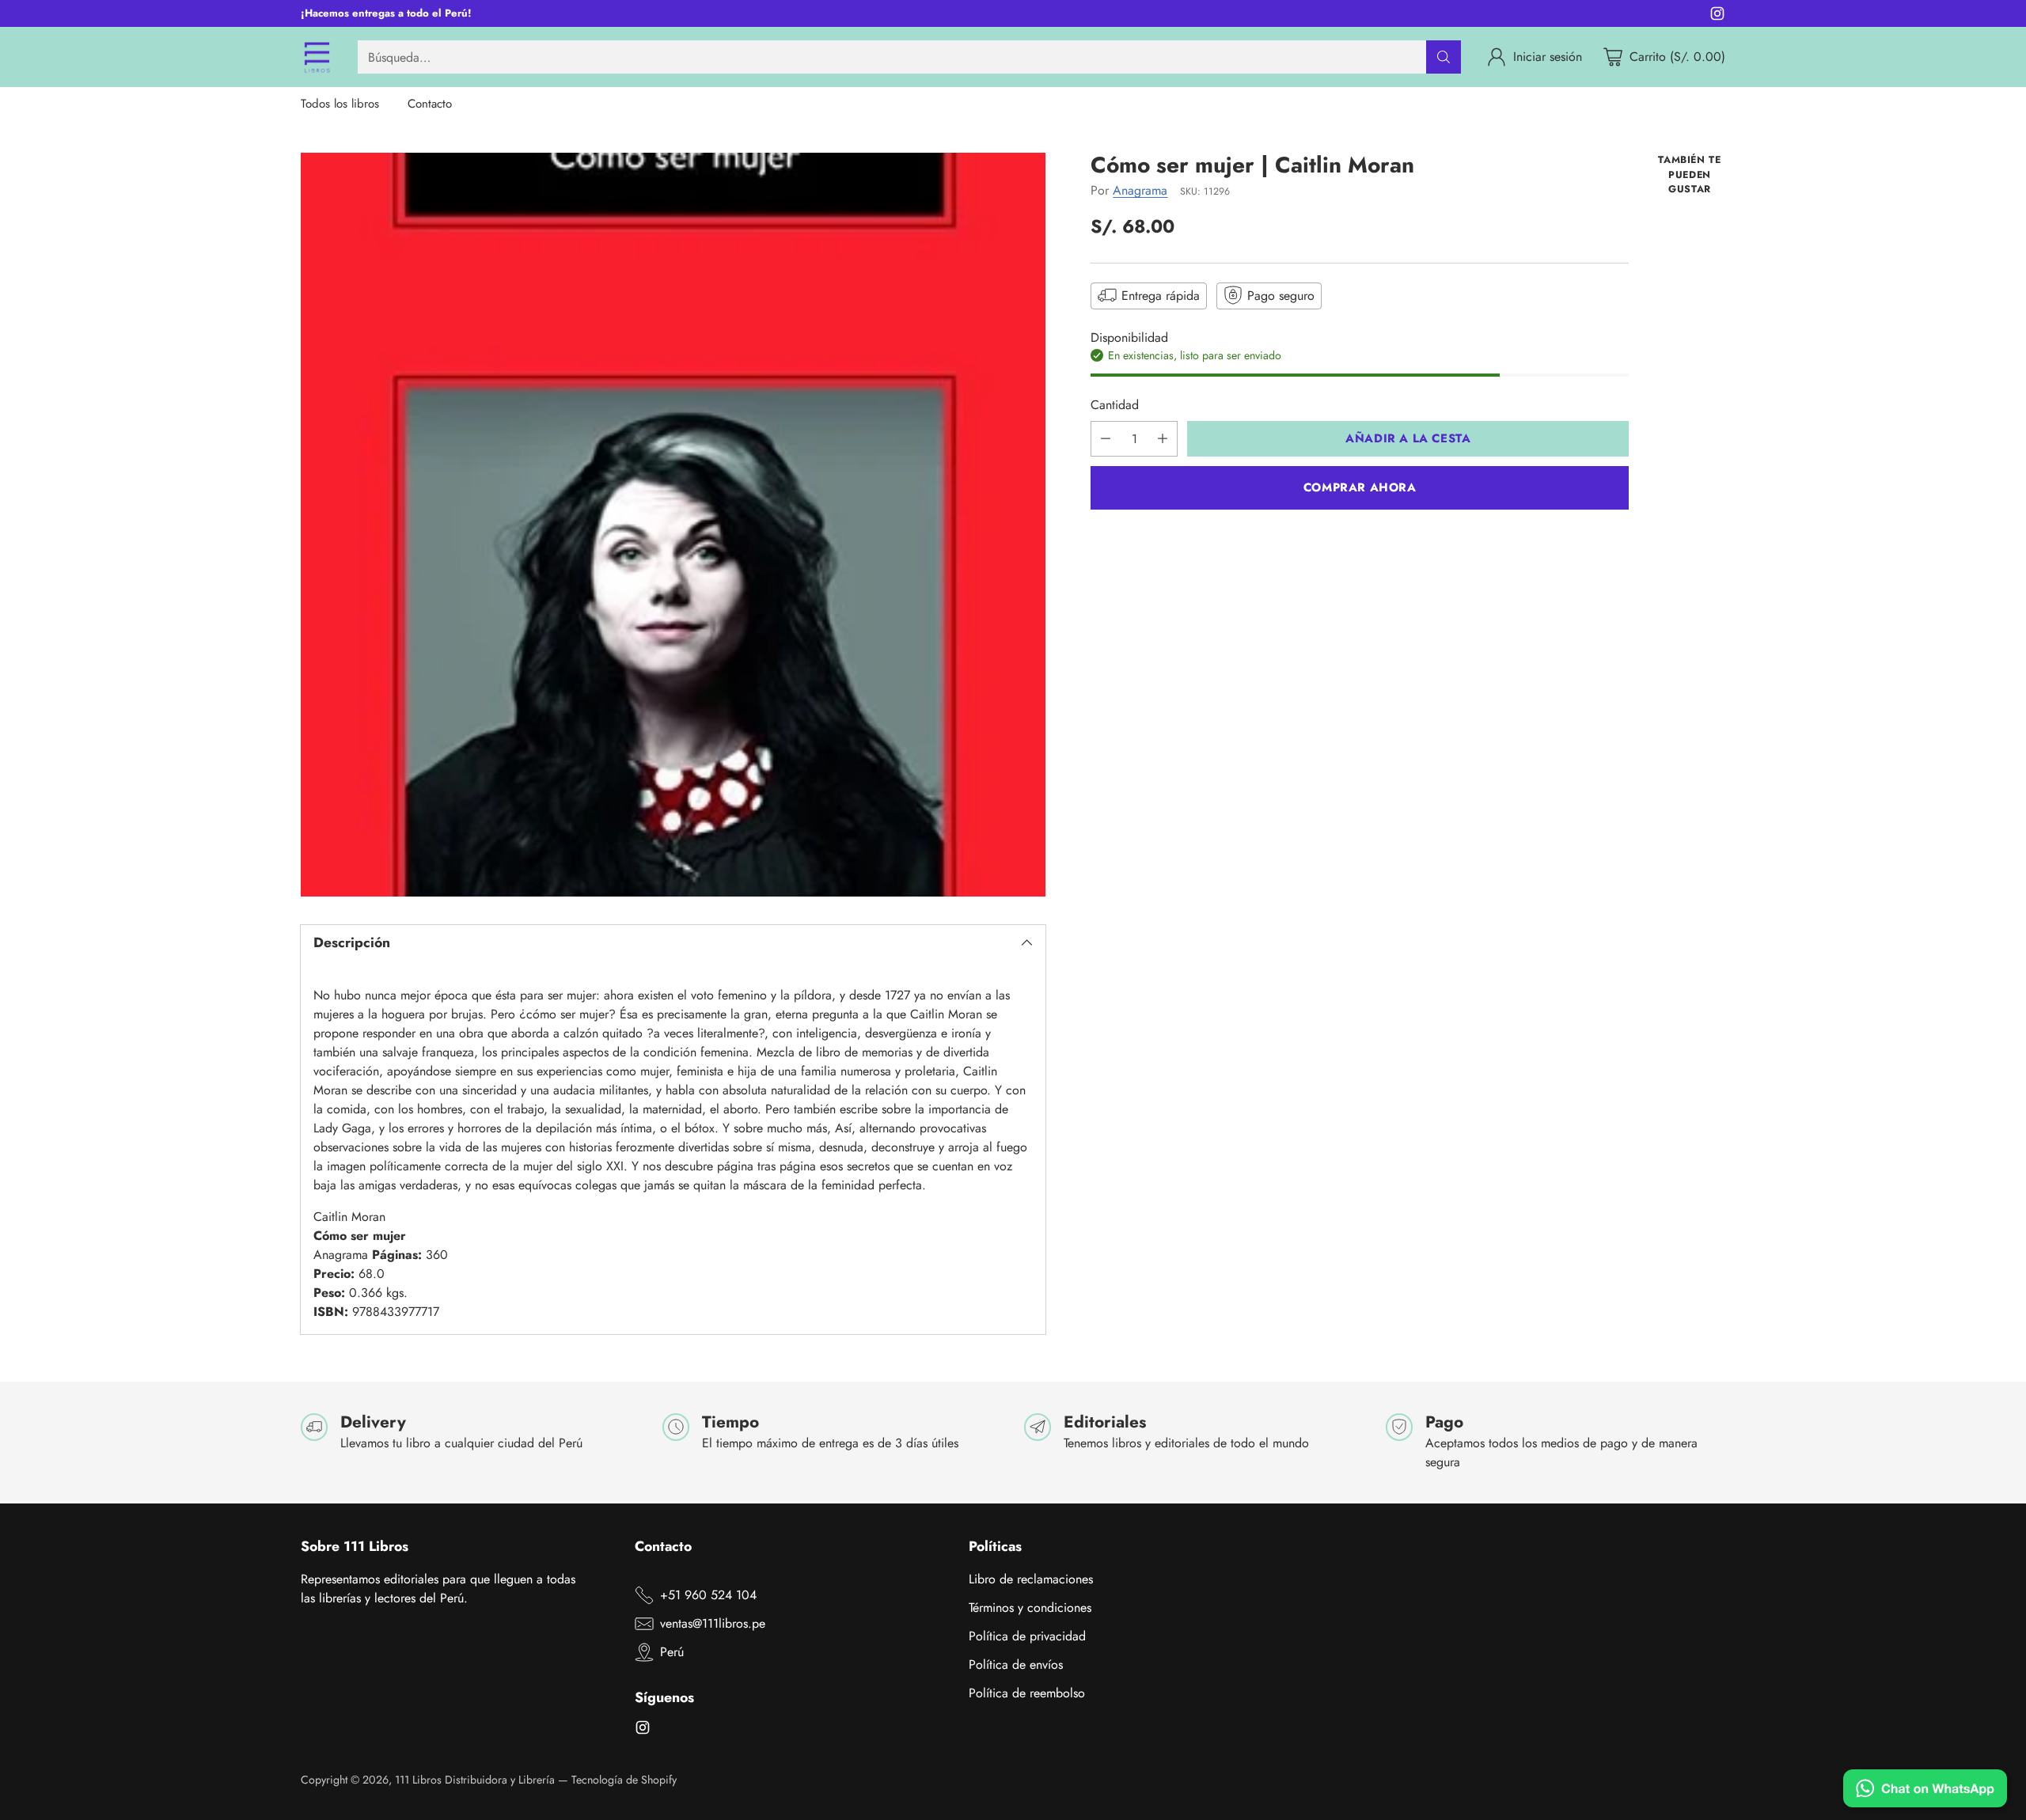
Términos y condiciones (1030, 1608)
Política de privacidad (1027, 1636)
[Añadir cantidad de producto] (1163, 439)
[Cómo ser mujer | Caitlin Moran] (673, 525)
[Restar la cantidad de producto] (1106, 439)
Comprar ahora (1360, 487)
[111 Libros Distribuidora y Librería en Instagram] (1717, 16)
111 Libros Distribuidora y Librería (475, 1780)
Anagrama (1140, 190)
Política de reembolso (1027, 1693)
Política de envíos (1016, 1665)
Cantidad (1115, 405)
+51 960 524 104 (708, 1595)
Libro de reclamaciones (1031, 1579)
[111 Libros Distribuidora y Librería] (317, 57)
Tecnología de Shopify (624, 1780)
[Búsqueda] (1444, 57)
